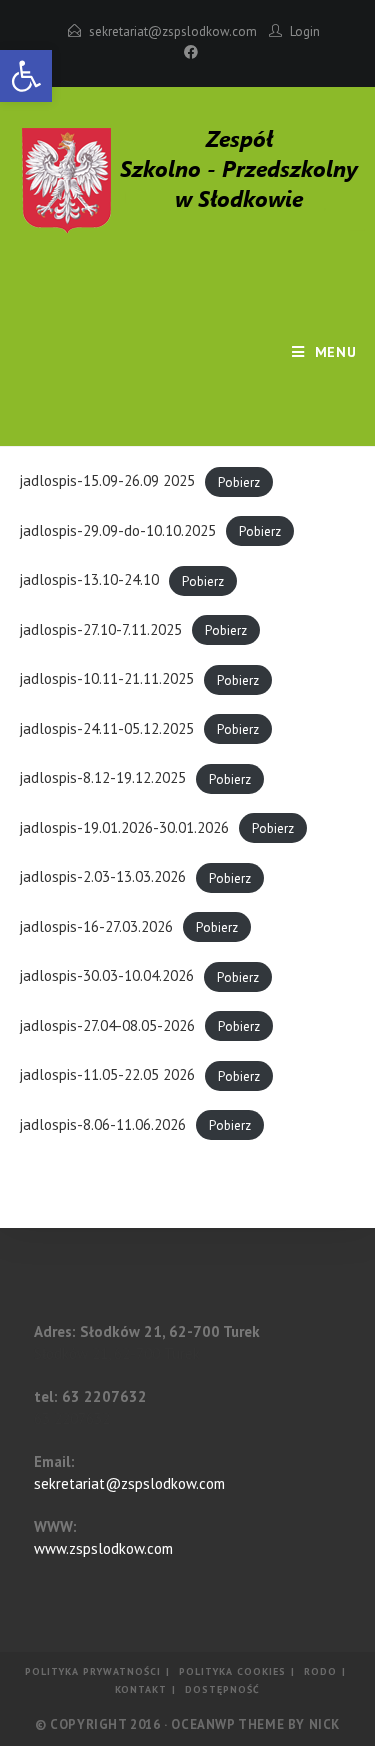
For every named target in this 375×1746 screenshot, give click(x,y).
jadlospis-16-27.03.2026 (96, 926)
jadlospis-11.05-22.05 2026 (107, 1074)
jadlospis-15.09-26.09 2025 (107, 480)
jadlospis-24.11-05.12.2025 (106, 728)
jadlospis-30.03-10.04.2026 (106, 975)
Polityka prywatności (93, 1671)
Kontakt (141, 1689)
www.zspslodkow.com (103, 1548)
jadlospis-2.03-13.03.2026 (102, 876)
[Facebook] (188, 52)
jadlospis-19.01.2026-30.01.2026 (124, 827)
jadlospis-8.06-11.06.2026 (102, 1124)
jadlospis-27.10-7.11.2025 (100, 629)
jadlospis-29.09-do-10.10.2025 (117, 530)
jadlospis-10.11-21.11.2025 (106, 678)
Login (305, 31)
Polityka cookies (232, 1671)
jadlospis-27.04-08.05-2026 (107, 1025)
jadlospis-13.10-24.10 (89, 579)
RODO (320, 1671)
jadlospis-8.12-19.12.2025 (102, 777)
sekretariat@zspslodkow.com (173, 31)
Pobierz (239, 481)
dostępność (222, 1689)
